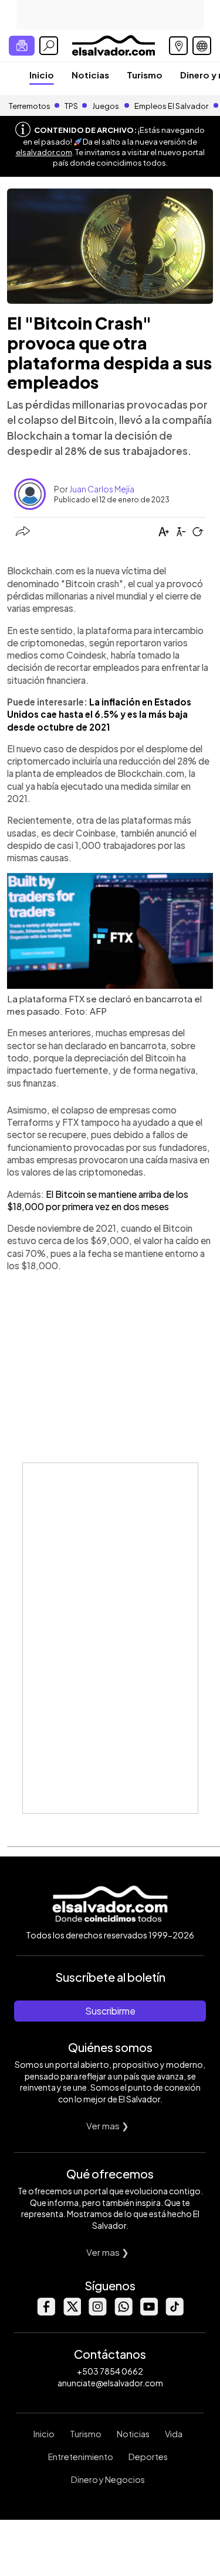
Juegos (106, 106)
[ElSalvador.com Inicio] (114, 44)
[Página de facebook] (46, 2312)
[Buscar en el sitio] (49, 46)
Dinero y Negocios (108, 2479)
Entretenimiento (81, 2457)
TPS (71, 106)
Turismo (145, 75)
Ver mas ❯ (108, 2125)
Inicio (42, 75)
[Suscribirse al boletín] (22, 46)
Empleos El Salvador (171, 106)
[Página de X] (72, 2312)
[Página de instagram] (97, 2312)
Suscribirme (110, 2011)
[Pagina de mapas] (178, 46)
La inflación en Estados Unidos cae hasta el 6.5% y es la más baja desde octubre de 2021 (99, 714)
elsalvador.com (44, 152)
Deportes (148, 2457)
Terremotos (30, 106)
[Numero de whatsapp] (123, 2312)
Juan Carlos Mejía (102, 489)
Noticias (90, 75)
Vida (174, 2434)
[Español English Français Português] (202, 46)
